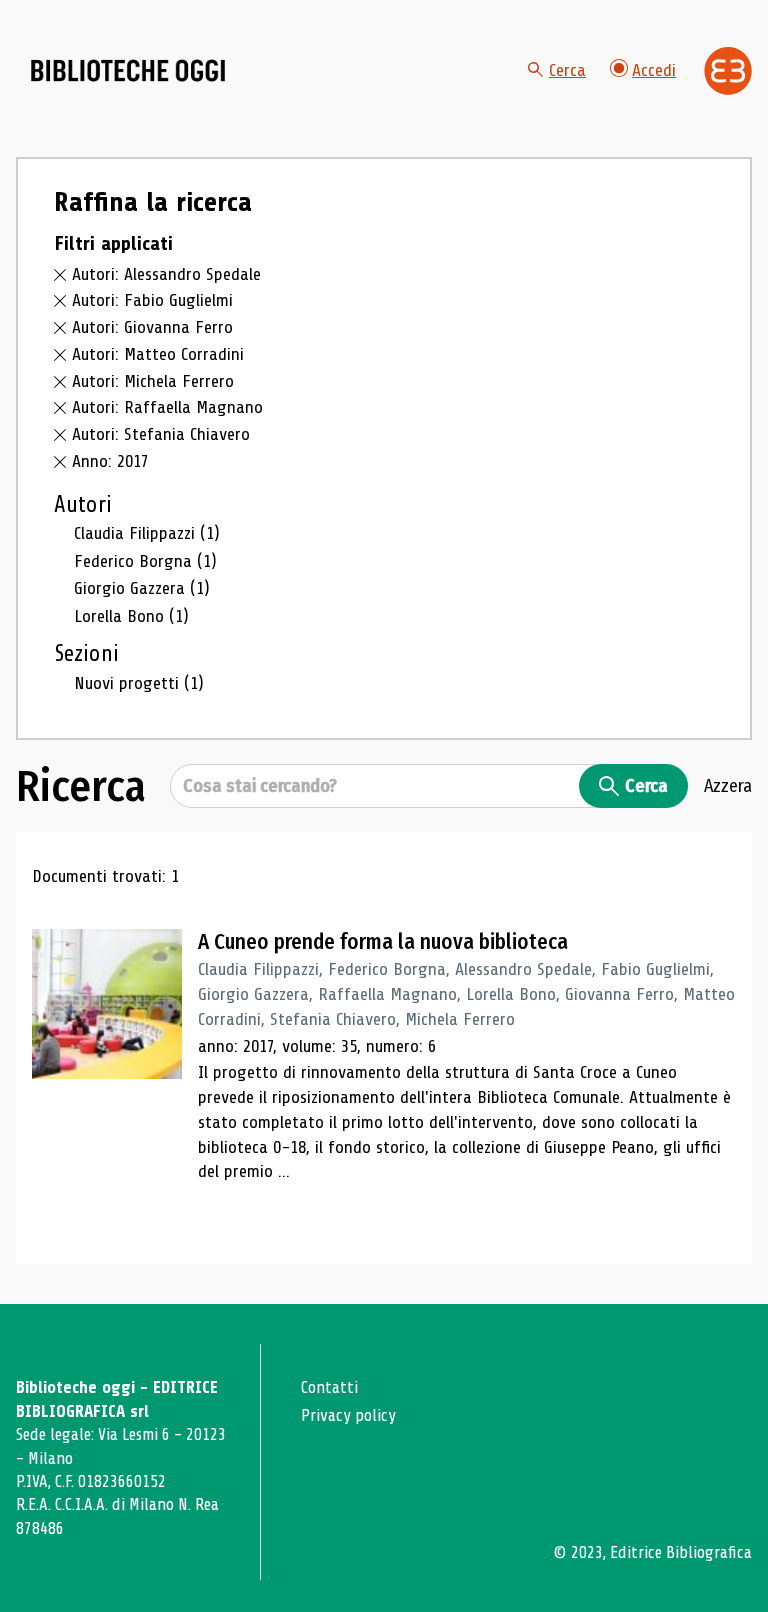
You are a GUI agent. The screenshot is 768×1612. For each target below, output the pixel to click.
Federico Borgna (145, 561)
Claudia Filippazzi (147, 533)
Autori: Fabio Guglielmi (152, 300)
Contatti (329, 1387)
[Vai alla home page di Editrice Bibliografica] (728, 71)
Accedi (654, 70)
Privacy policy (348, 1415)
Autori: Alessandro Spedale (166, 274)
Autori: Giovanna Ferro (152, 327)
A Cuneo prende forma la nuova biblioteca (383, 942)
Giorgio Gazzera (142, 588)
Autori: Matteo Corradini (158, 354)
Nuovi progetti (139, 683)
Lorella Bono (131, 616)
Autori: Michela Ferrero (153, 381)
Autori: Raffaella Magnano (167, 407)
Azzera (728, 786)
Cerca (567, 70)
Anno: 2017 (110, 461)
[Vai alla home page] (128, 71)
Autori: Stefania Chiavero (161, 434)
